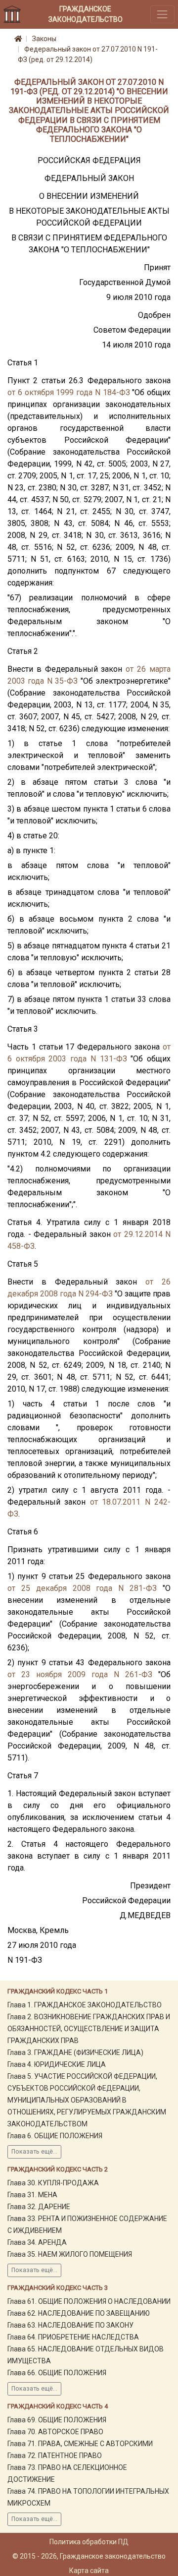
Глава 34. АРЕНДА (37, 2242)
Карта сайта (89, 2571)
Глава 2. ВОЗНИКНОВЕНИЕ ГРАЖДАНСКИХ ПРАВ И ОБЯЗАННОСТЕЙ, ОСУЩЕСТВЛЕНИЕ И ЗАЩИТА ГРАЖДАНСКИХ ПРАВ (89, 2029)
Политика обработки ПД (89, 2542)
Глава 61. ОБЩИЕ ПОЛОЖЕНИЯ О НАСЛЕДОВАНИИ (89, 2301)
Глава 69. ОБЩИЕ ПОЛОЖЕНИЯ (57, 2420)
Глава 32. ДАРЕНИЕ (39, 2207)
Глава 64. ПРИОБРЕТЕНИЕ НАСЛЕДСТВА (73, 2337)
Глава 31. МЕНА (32, 2195)
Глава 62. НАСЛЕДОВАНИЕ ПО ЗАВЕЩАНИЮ (79, 2313)
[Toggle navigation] (162, 14)
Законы (44, 39)
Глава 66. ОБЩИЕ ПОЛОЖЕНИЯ (57, 2373)
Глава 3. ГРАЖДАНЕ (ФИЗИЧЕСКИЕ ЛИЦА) (75, 2052)
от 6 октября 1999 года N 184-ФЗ (69, 392)
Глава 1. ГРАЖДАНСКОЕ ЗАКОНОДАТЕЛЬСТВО (85, 2005)
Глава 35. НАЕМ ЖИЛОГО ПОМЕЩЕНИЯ (70, 2254)
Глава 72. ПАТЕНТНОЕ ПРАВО (55, 2456)
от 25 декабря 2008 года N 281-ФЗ (82, 1588)
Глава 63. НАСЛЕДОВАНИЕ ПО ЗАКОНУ (70, 2325)
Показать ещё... (34, 2152)
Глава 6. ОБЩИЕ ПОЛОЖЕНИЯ (55, 2136)
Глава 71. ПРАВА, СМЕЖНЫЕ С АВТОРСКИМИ (80, 2444)
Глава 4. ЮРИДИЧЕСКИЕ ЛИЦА (57, 2064)
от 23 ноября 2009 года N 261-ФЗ (80, 1674)
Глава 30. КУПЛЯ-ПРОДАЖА (53, 2183)
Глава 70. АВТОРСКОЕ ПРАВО (55, 2432)
